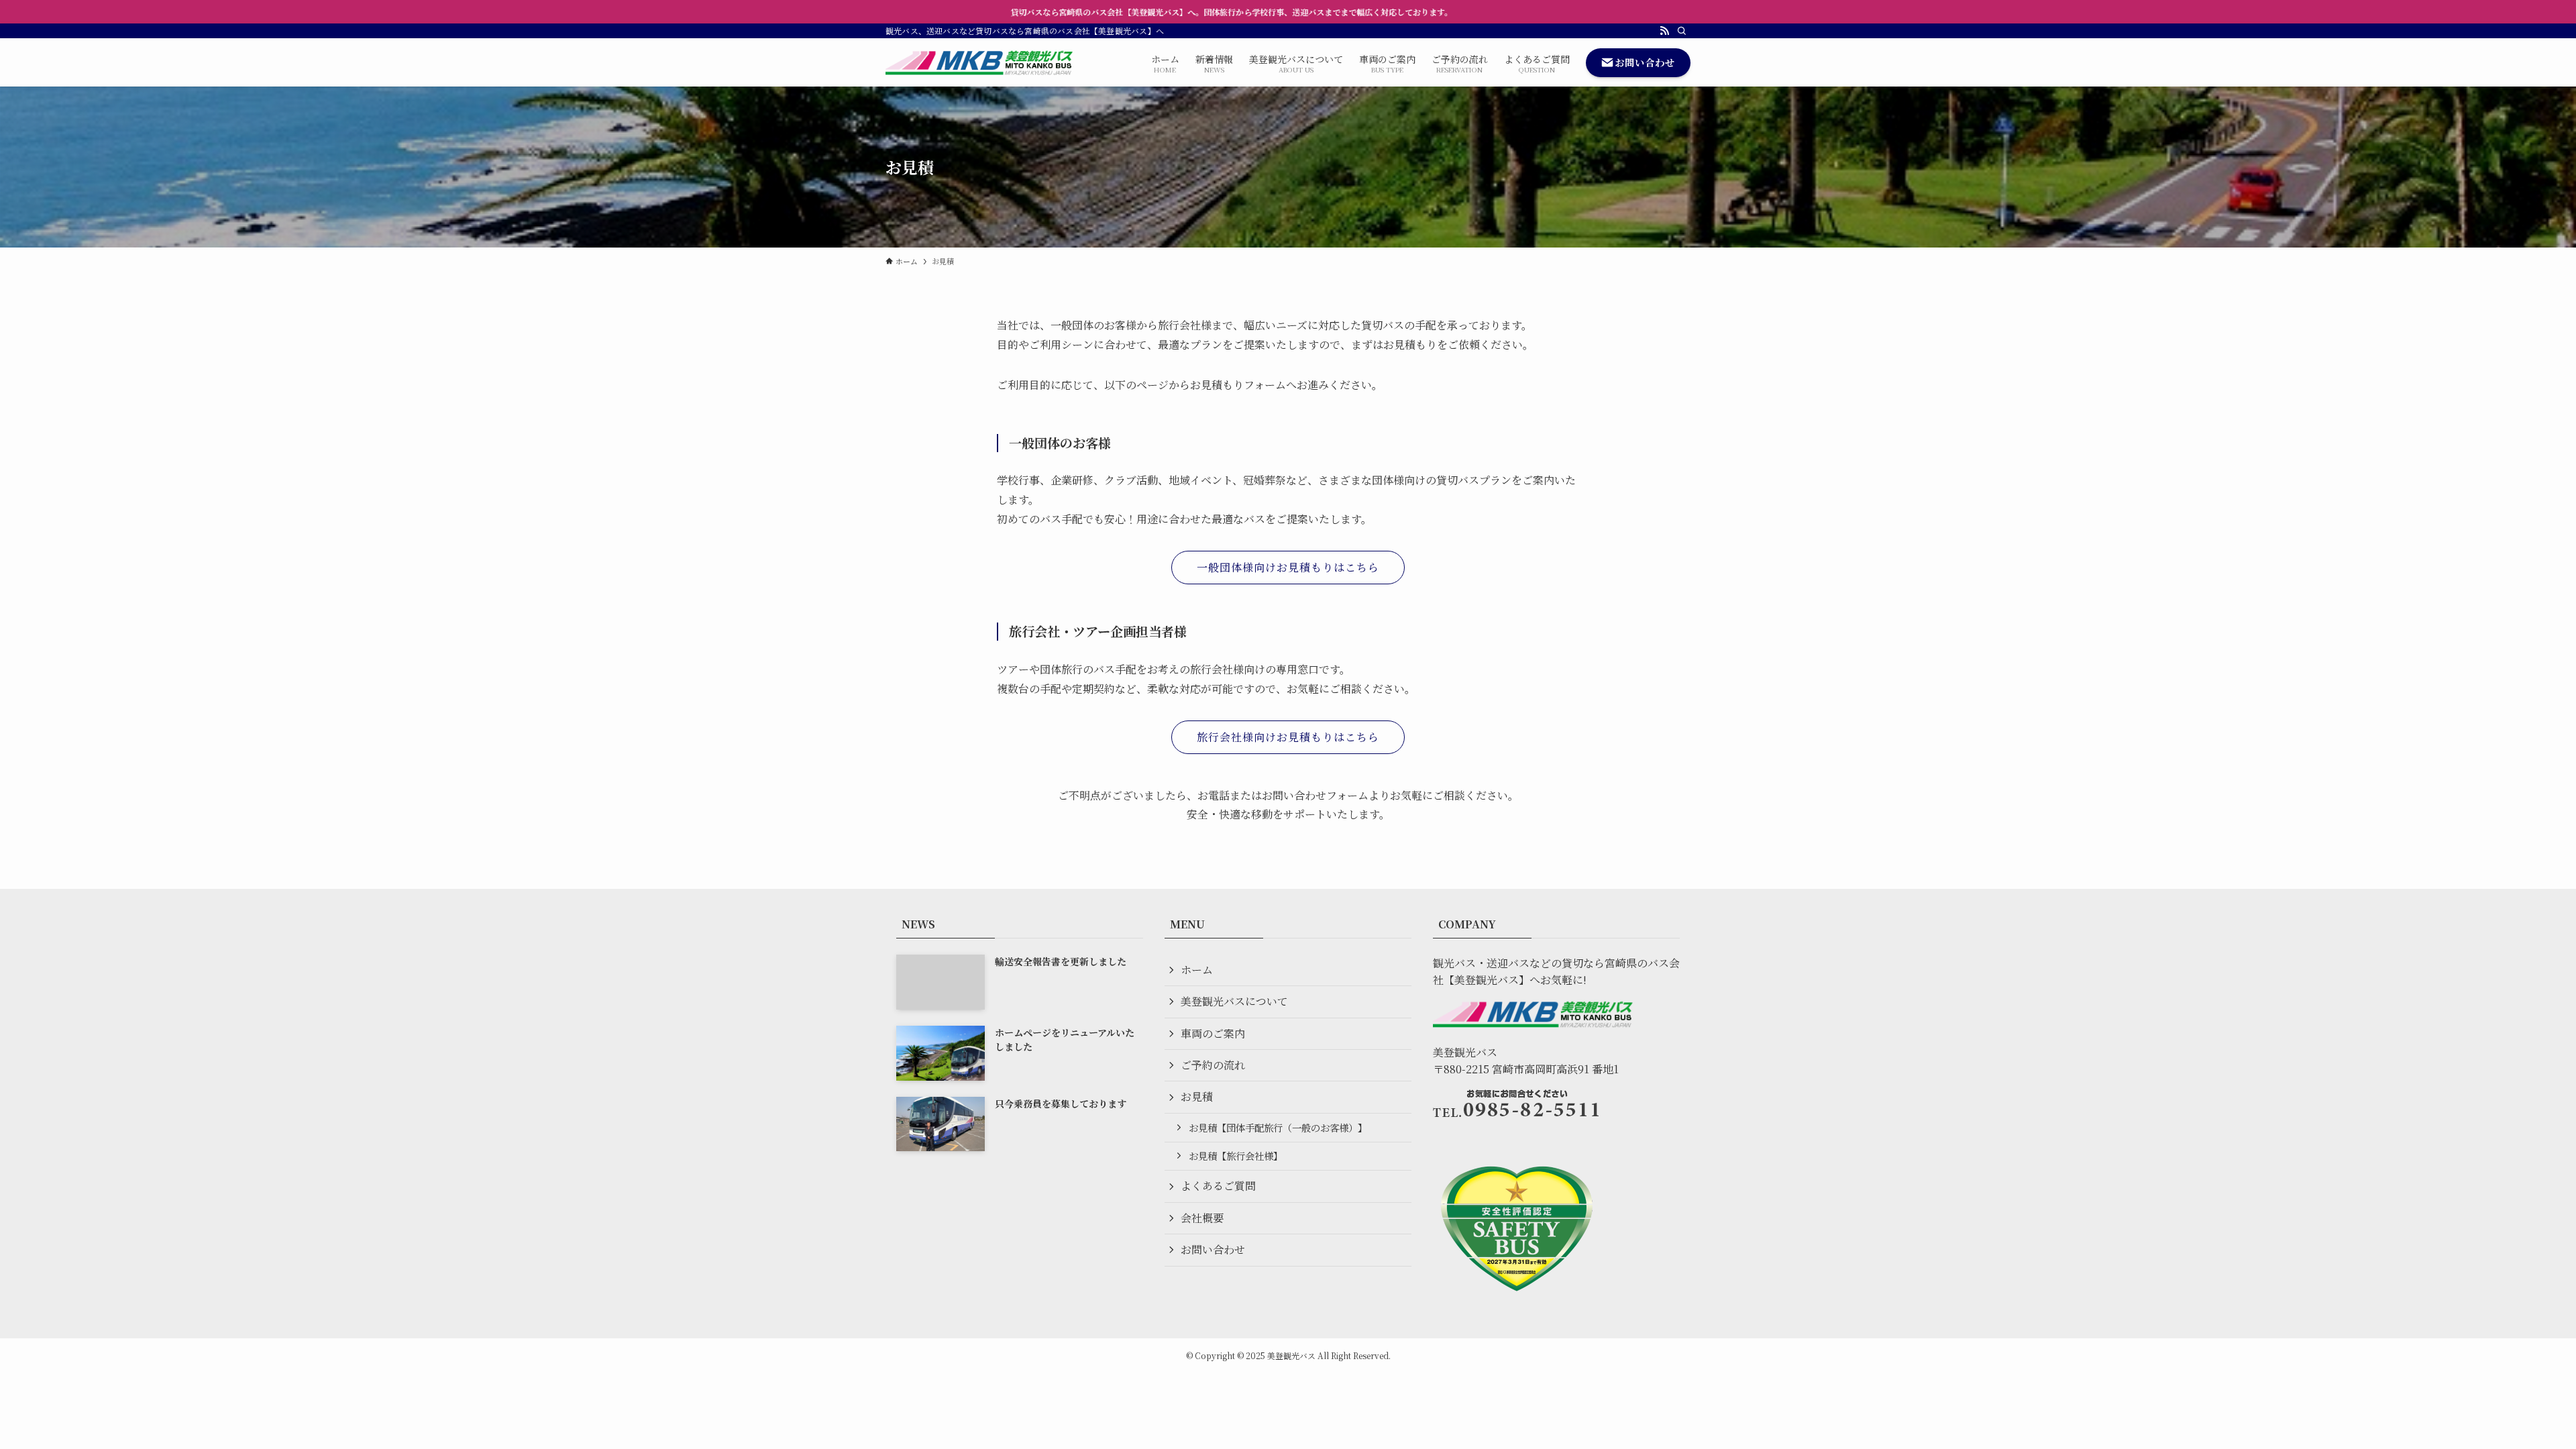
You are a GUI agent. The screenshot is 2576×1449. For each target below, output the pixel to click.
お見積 (1197, 1096)
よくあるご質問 (1218, 1186)
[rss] (1664, 31)
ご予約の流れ (1213, 1065)
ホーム (1197, 970)
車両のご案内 (1213, 1033)
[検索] (1682, 31)
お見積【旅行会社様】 (1236, 1156)
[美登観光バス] (980, 62)
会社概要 (1202, 1218)
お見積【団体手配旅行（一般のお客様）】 (1278, 1127)
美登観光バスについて (1234, 1001)
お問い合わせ (1213, 1249)
